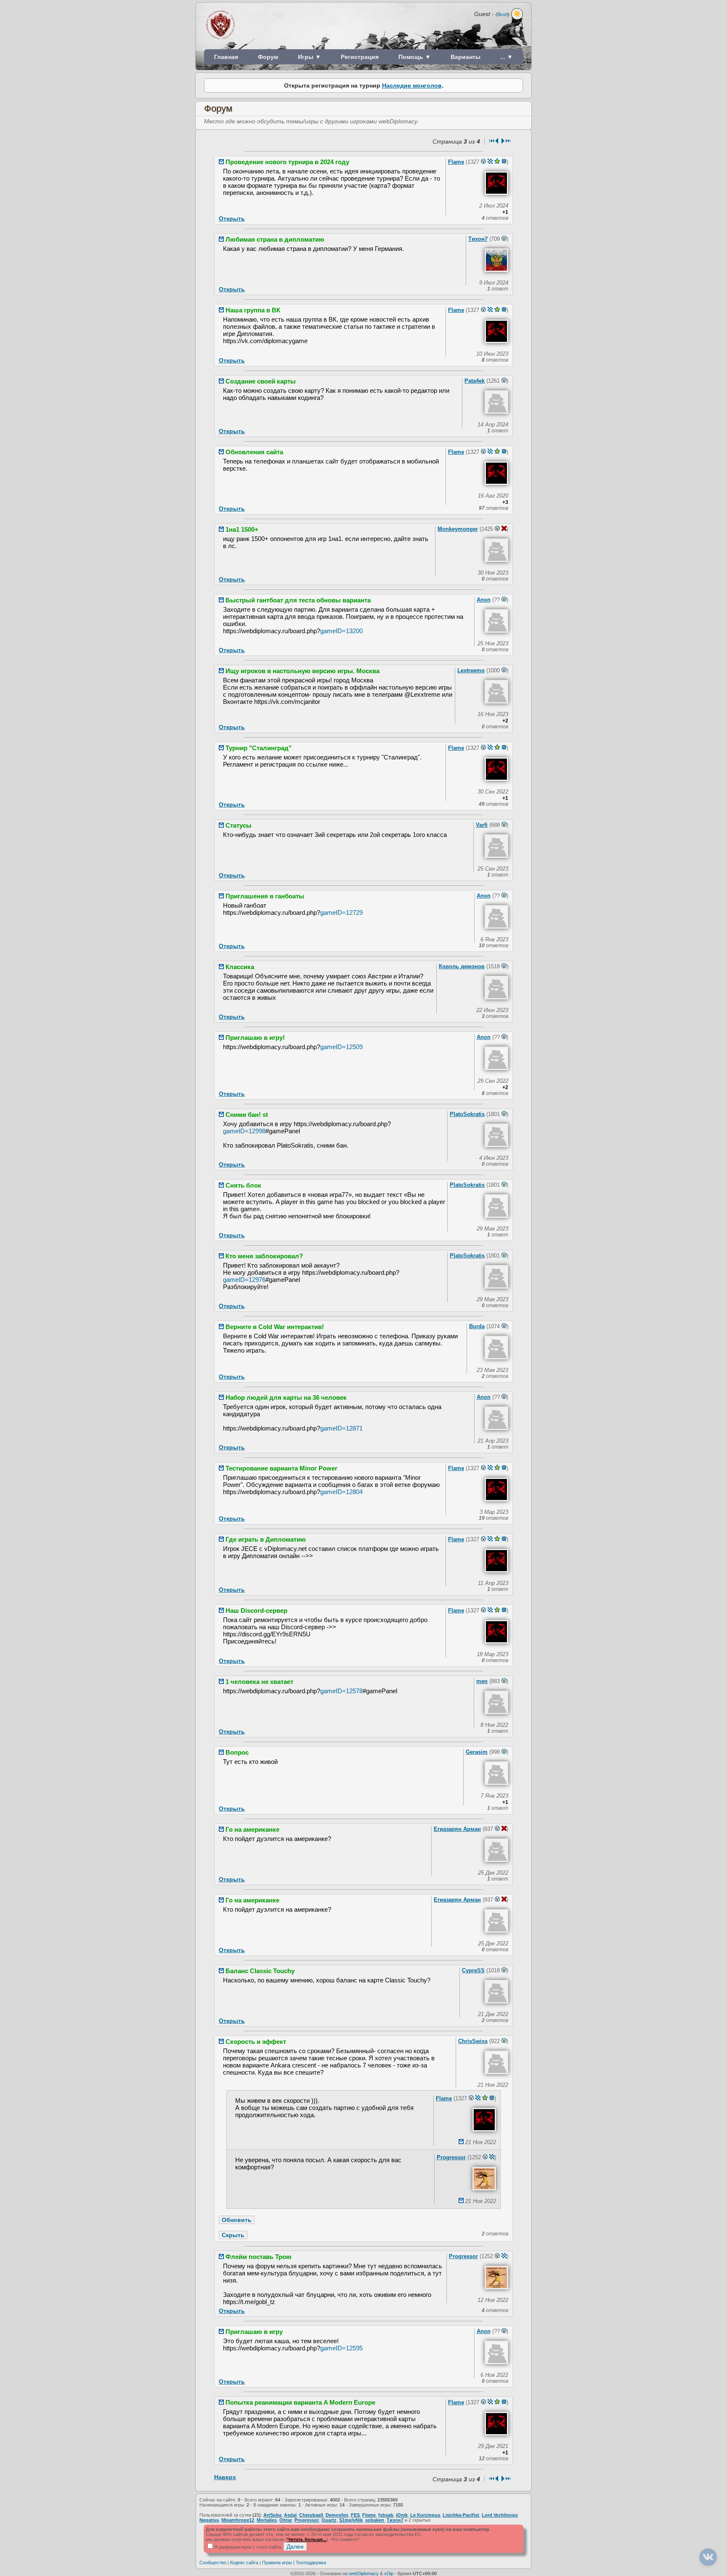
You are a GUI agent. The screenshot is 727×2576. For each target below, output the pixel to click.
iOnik (402, 2515)
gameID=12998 (244, 1131)
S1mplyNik (351, 2520)
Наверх (225, 2477)
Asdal (290, 2515)
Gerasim (477, 1752)
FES (355, 2515)
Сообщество (213, 2563)
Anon (484, 600)
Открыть (232, 218)
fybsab (386, 2515)
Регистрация (360, 57)
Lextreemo (471, 670)
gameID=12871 (341, 1428)
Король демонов (462, 966)
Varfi (482, 825)
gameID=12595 (341, 2348)
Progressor (451, 2157)
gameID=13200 (341, 631)
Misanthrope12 (238, 2520)
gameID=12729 (341, 912)
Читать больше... (307, 2539)
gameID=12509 (341, 1047)
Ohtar (286, 2520)
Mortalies (267, 2520)
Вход (503, 14)
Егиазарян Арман (457, 1829)
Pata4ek (475, 381)
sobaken (375, 2520)
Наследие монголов (412, 85)
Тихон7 (478, 239)
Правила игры (277, 2563)
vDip (389, 2573)
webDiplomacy (364, 2573)
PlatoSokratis (467, 1114)
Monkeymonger (458, 529)
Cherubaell (311, 2515)
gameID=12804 (341, 1492)
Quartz (329, 2520)
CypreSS (473, 1970)
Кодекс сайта (244, 2563)
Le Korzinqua (425, 2515)
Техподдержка (311, 2563)
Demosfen (337, 2515)
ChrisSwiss (473, 2041)
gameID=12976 (244, 1280)
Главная (226, 57)
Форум (268, 57)
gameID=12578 (341, 1691)
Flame (456, 162)
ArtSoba (272, 2515)
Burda (477, 1326)
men (482, 1681)
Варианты (466, 57)
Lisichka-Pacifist (461, 2515)
